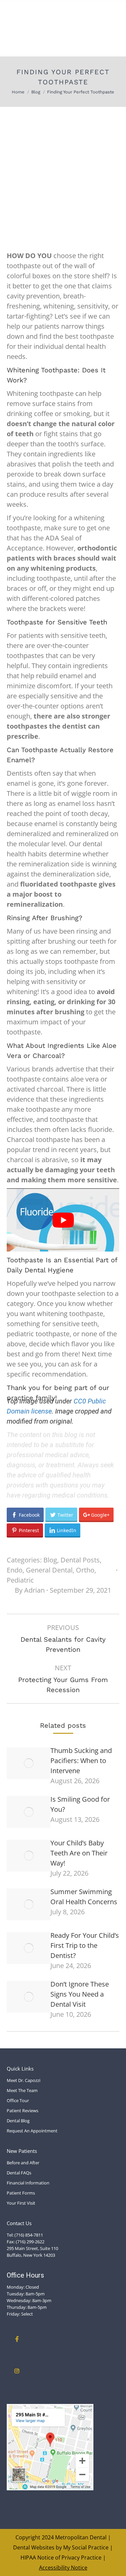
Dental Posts (80, 1560)
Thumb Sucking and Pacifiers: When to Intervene (81, 1761)
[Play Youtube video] (63, 1220)
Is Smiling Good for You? (80, 1804)
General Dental (49, 1570)
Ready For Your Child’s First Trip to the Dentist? (85, 1945)
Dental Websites (34, 2547)
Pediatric (20, 1580)
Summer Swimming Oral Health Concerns (84, 1897)
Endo (15, 1570)
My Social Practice (85, 2547)
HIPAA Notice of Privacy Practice (61, 2558)
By (30, 1590)
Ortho (85, 1570)
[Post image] (29, 1763)
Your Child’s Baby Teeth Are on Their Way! (79, 1853)
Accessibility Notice (63, 2568)
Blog (50, 1560)
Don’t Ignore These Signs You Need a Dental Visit (80, 1994)
